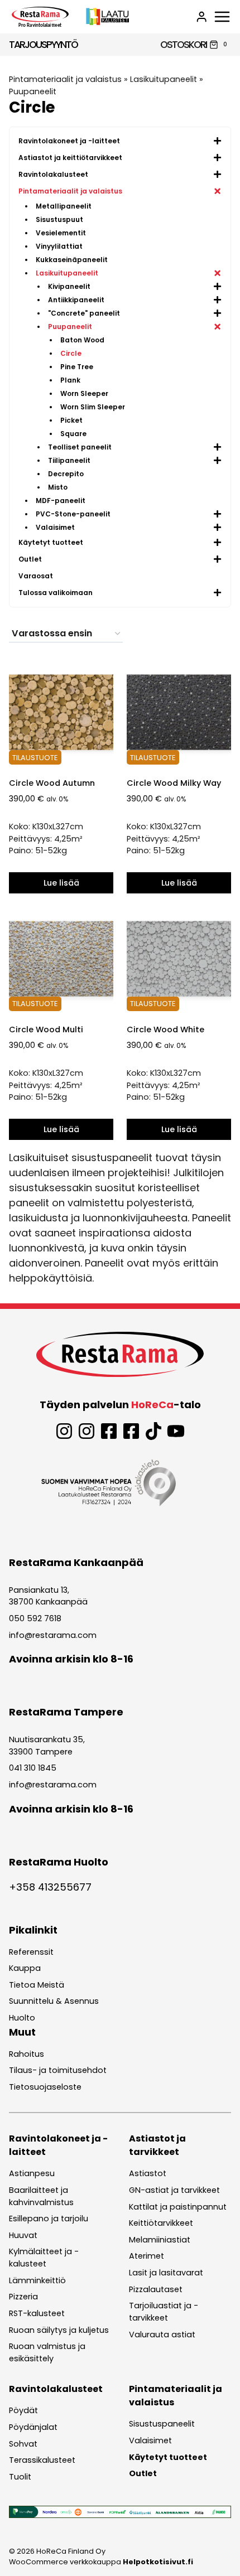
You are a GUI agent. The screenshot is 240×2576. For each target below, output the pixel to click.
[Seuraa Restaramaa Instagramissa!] (64, 1431)
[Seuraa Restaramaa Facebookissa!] (109, 1431)
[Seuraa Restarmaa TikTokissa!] (153, 1431)
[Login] (201, 17)
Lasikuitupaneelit (164, 79)
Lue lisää (61, 883)
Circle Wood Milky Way (174, 783)
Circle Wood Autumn (52, 783)
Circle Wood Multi (46, 1030)
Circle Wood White (165, 1030)
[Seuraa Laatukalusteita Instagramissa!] (87, 1431)
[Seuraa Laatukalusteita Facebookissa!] (131, 1431)
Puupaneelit (33, 91)
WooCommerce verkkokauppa (101, 2562)
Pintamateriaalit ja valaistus (65, 79)
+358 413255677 (50, 1887)
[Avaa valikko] (222, 17)
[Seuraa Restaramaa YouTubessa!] (176, 1431)
